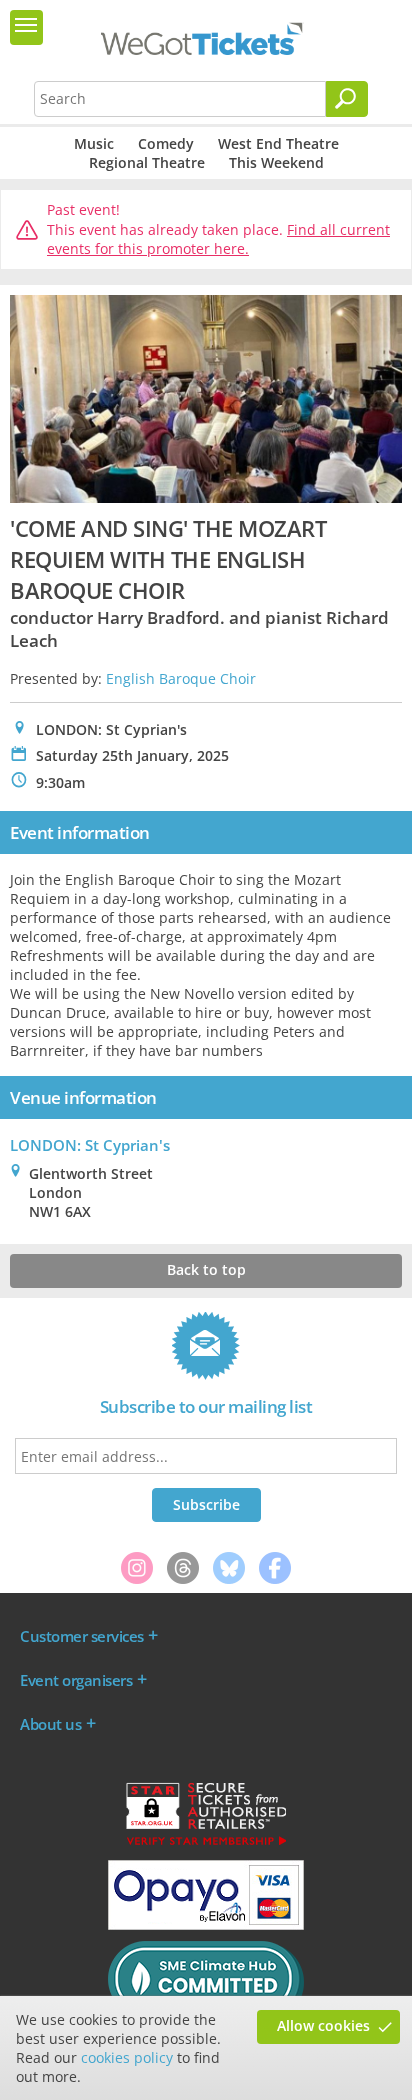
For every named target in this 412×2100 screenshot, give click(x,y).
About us (50, 1724)
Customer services (82, 1636)
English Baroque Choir (181, 678)
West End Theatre (278, 143)
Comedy (166, 143)
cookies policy (127, 2057)
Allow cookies (323, 2025)
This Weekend (276, 162)
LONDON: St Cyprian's (90, 1145)
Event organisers (76, 1680)
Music (94, 143)
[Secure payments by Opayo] (206, 1925)
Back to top (206, 1269)
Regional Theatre (147, 162)
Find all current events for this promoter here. (218, 239)
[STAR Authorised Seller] (206, 1844)
